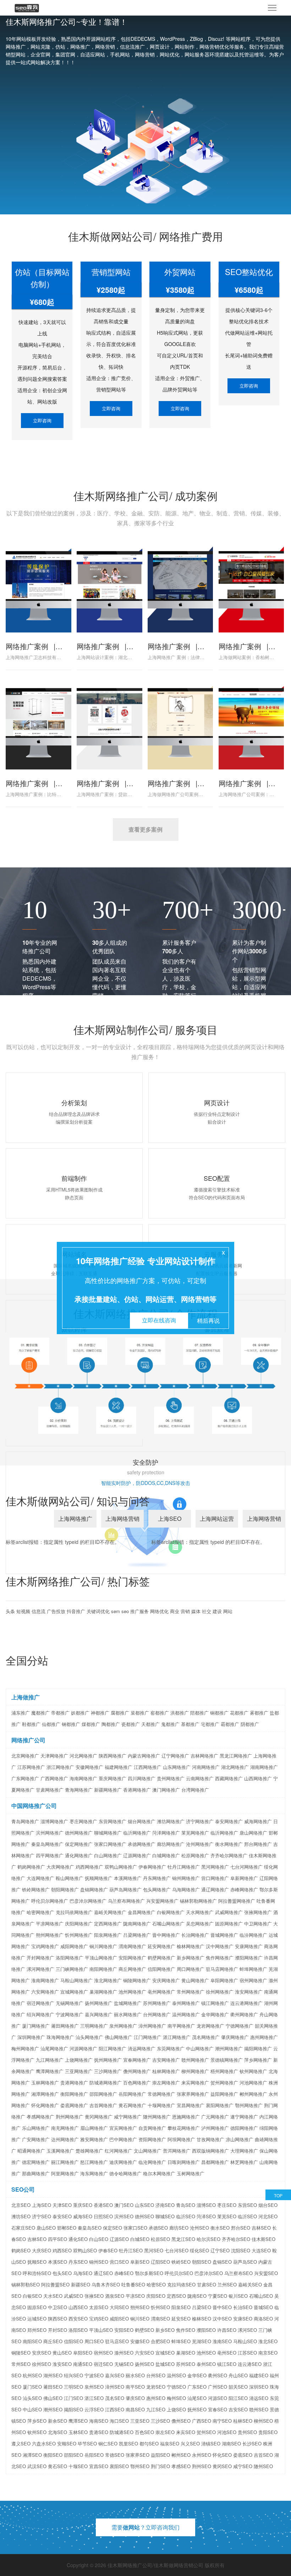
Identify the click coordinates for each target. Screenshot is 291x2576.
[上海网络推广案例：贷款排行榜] (109, 723)
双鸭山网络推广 (121, 1867)
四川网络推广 (142, 1778)
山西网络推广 (258, 1778)
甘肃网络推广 (50, 1790)
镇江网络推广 (215, 2003)
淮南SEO (222, 2341)
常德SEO (115, 2455)
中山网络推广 (200, 2048)
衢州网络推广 (244, 2014)
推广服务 (139, 1611)
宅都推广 (210, 1724)
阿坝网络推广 (181, 2139)
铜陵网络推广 (137, 1980)
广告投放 (56, 1611)
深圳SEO (259, 2387)
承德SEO (158, 2228)
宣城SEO (165, 2353)
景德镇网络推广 (227, 2060)
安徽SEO (140, 2341)
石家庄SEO (23, 2228)
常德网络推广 (161, 2094)
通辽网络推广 (215, 1889)
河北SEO (268, 2216)
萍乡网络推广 (258, 2060)
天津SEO (62, 2205)
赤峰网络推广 (244, 1889)
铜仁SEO (108, 2443)
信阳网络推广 (161, 1969)
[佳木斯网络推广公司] (27, 7)
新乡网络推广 (191, 1958)
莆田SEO (53, 2387)
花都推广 (239, 1713)
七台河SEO (177, 2250)
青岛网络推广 (25, 1821)
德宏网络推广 (36, 2162)
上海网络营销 (122, 1519)
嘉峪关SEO (250, 2284)
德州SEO (144, 2216)
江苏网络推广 (31, 1767)
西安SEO (78, 2319)
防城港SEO (122, 2432)
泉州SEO (94, 2387)
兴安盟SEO (266, 2273)
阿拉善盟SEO (55, 2284)
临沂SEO (186, 2216)
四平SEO (57, 2239)
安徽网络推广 (89, 1767)
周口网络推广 (191, 1969)
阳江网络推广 (112, 2048)
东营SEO (247, 2205)
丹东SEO (78, 2262)
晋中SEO (222, 2307)
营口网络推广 (215, 1878)
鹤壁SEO (144, 2330)
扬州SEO (144, 2364)
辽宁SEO (220, 2250)
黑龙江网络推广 (236, 1756)
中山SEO (32, 2409)
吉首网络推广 (103, 2105)
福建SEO (259, 2375)
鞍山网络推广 (70, 1878)
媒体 (196, 1611)
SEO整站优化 (249, 272)
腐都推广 (120, 1713)
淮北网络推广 (108, 1980)
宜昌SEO (99, 2466)
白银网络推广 (171, 1912)
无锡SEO (124, 2364)
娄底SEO (243, 2455)
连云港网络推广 (246, 2003)
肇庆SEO (135, 2398)
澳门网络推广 (166, 1790)
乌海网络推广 (186, 1889)
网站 (228, 1611)
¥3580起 (180, 290)
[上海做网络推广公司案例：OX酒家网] (180, 723)
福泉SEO (170, 2443)
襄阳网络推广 (220, 2105)
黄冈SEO (222, 2466)
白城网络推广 (166, 1855)
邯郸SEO (67, 2228)
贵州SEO (247, 2432)
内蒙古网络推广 (144, 1756)
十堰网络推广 (161, 2105)
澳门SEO (124, 2205)
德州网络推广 (79, 1833)
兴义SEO (190, 2443)
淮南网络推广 (45, 1980)
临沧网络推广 (152, 2162)
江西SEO (115, 2409)
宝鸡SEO (99, 2319)
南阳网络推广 (103, 1969)
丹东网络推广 (157, 1878)
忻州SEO (160, 2307)
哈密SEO (156, 2284)
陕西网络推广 (112, 1756)
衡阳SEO (53, 2455)
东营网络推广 (112, 1821)
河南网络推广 (206, 1767)
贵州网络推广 (171, 1778)
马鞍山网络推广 (76, 1980)
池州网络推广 (132, 1992)
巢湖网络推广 (103, 1992)
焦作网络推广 (220, 1958)
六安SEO (144, 2353)
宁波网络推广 (70, 2014)
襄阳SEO (119, 2466)
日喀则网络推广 (184, 2162)
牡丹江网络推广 (184, 1867)
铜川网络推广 (103, 1946)
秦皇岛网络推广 (47, 1844)
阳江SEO (238, 2398)
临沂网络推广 (137, 1833)
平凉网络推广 (50, 1923)
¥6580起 (249, 290)
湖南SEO (231, 2443)
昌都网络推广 (215, 2162)
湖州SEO (53, 2375)
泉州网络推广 (123, 2026)
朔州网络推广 (50, 1935)
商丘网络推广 (132, 1969)
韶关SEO (238, 2387)
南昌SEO (135, 2409)
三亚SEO (140, 2421)
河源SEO (218, 2398)
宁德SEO (176, 2387)
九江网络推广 (50, 2060)
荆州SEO (202, 2466)
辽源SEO (119, 2239)
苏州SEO (186, 2364)
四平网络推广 (50, 1855)
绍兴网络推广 (40, 2014)
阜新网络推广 (244, 1878)
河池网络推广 (253, 2082)
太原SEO (99, 2307)
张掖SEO (94, 2296)
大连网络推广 (40, 1878)
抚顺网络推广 (99, 1878)
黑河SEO (154, 2250)
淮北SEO (268, 2341)
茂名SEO (115, 2398)
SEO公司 (23, 2189)
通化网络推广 (79, 1855)
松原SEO (160, 2239)
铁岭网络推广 (36, 1889)
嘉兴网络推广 (99, 2014)
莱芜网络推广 (195, 1833)
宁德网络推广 (240, 2026)
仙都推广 (51, 1724)
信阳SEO (73, 2341)
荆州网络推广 (70, 2117)
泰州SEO (206, 2364)
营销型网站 (111, 272)
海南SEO (99, 2421)
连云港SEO (250, 2364)
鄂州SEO (140, 2466)
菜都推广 (140, 1713)
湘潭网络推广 (45, 2094)
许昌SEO (227, 2330)
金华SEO (197, 2375)
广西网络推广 (54, 1778)
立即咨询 (42, 420)
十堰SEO (78, 2466)
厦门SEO (32, 2387)
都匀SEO (149, 2443)
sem (116, 1611)
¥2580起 (111, 290)
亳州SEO (227, 2353)
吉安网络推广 (166, 2060)
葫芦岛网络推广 (125, 1889)
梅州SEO (176, 2398)
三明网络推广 (94, 2026)
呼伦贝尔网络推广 (50, 1901)
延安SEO (181, 2319)
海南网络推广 (83, 1778)
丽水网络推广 (128, 2014)
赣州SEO (259, 2409)
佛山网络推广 (119, 2037)
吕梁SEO (202, 2307)
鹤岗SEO (21, 2250)
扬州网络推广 (99, 2003)
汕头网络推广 (89, 2037)
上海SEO (170, 1519)
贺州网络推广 (224, 2082)
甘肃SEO (207, 2284)
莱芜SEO (227, 2216)
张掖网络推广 (258, 1912)
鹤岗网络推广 (31, 1867)
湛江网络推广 (177, 2037)
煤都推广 (91, 1724)
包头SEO (62, 2273)
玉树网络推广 (191, 2173)
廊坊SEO (179, 2228)
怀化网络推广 (45, 2105)
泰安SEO (62, 2216)
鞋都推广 (31, 1724)
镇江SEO (227, 2364)
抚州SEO (197, 2409)
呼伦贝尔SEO (179, 2273)
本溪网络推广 (128, 1878)
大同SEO (119, 2307)
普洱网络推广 (177, 2151)
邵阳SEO (73, 2455)
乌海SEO (83, 2273)
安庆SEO (42, 2353)
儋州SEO (181, 2421)
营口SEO (119, 2262)
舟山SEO (238, 2375)
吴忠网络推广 (200, 1923)
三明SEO (73, 2387)
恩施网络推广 (186, 2117)
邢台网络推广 (258, 1844)
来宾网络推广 (195, 2082)
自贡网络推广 (152, 2128)
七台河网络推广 (246, 1867)
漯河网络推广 (40, 1969)
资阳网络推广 (152, 2139)
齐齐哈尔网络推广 (229, 1855)
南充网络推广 (65, 2128)
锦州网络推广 (186, 1878)
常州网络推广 (191, 1992)
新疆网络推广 (108, 1790)
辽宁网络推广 (175, 1756)
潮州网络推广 (229, 2048)
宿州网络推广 (253, 1980)
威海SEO (83, 2216)
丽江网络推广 (65, 2162)
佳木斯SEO (263, 2239)
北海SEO (57, 2432)
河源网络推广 (83, 2048)
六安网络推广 (45, 1992)
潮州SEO (53, 2409)
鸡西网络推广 (89, 1867)
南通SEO (83, 2364)
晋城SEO (263, 2307)
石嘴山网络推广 (168, 1923)
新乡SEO (165, 2330)
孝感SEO (181, 2466)
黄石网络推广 (132, 2105)
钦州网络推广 (253, 2071)
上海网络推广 (75, 1519)
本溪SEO (57, 2262)
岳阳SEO (94, 2455)
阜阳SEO (83, 2353)
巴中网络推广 (123, 2139)
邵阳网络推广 (103, 2094)
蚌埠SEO (181, 2341)
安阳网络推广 (132, 1958)
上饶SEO (176, 2409)
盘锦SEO (222, 2262)
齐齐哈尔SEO (236, 2239)
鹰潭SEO (78, 2421)
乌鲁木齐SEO (106, 2284)
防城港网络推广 (106, 2082)
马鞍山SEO (245, 2341)
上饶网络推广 (79, 2060)
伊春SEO (108, 2250)
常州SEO (21, 2364)
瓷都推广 (131, 1724)
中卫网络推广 (258, 1923)
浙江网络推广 (60, 1767)
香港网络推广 (137, 1790)
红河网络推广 (119, 2151)
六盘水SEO (44, 2443)
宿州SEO (103, 2353)
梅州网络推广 (25, 2048)
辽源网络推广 (137, 1855)
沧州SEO (199, 2228)
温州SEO (176, 2375)
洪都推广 (180, 1713)
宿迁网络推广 (40, 2003)
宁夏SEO (218, 2296)
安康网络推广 (249, 1946)
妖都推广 (80, 1713)
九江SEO (156, 2409)
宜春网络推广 (137, 2060)
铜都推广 (219, 1713)
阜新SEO (140, 2262)
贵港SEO (99, 2432)
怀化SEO (222, 2455)
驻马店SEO (117, 2341)
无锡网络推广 (70, 2003)
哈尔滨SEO (208, 2239)
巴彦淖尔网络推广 (88, 1901)
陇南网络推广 (137, 1923)
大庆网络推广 (60, 1867)
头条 (10, 1611)
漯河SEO (247, 2330)
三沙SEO (160, 2421)
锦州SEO (99, 2262)
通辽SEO (103, 2273)
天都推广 (150, 1724)
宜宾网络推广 (123, 2128)
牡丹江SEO (131, 2250)
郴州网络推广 (253, 2094)
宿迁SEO (103, 2364)
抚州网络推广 (108, 2060)
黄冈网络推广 (99, 2117)
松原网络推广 (195, 1855)
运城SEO (37, 2319)
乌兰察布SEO (238, 2273)
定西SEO (176, 2296)
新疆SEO (81, 2284)
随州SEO (263, 2466)
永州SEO (202, 2455)
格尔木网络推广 (159, 2173)
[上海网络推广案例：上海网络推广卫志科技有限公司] (38, 586)
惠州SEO (156, 2398)
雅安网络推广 (94, 2139)
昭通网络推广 (31, 2151)
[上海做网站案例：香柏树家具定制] (251, 586)
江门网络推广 (148, 2037)
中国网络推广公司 (34, 1806)
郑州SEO (37, 2330)
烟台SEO (268, 2205)
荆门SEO (160, 2466)
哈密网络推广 (40, 1912)
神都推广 (100, 1713)
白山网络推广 (108, 1855)
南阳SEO (32, 2341)
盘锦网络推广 (94, 1889)
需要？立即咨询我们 (145, 2527)
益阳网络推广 (224, 2094)
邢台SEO (241, 2228)
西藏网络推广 (229, 1778)
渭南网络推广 (132, 1946)
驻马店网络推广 (222, 1969)
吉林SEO (261, 2228)
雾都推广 (259, 1713)
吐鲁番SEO (133, 2284)
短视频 (23, 1611)
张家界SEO (138, 2455)
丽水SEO (135, 2375)
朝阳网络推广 (65, 1889)
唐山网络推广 (253, 1833)
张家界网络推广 (193, 2094)
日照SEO (103, 2216)
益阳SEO (160, 2455)
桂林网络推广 (166, 2071)
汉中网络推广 (220, 1946)
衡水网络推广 (229, 1844)
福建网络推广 (119, 1767)
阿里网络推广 (65, 2173)
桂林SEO (243, 2421)
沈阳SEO (241, 2250)
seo (125, 1611)
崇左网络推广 (166, 2082)
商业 (175, 1611)
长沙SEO (252, 2443)
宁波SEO (94, 2375)
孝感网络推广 (40, 2117)
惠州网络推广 (264, 2037)
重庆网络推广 (112, 1778)
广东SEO (197, 2387)
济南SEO (165, 2205)
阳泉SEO (181, 2307)
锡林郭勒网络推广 (198, 1901)
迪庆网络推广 (123, 2162)
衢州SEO (218, 2375)
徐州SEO (42, 2364)
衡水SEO (220, 2228)
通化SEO (78, 2239)
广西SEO (202, 2421)
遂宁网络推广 (244, 2117)
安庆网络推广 (166, 1980)
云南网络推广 (200, 1778)
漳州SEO (115, 2387)
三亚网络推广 (79, 2071)
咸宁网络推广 (128, 2117)
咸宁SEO (243, 2466)
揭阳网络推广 (258, 2048)
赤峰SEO (124, 2273)
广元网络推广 (215, 2117)
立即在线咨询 (159, 1320)
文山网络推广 (148, 2151)
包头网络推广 (157, 1889)
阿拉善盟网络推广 (237, 1901)
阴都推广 (250, 1724)
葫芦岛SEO (245, 2262)
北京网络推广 (25, 1756)
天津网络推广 (54, 1756)
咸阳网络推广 (74, 1946)
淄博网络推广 (54, 1821)
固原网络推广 (229, 1923)
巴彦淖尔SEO (209, 2273)
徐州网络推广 (220, 1992)
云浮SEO (94, 2409)
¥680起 (42, 302)
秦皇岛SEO (90, 2228)
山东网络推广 (177, 1767)
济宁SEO (42, 2216)
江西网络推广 (148, 1767)
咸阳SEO (119, 2319)
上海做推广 (26, 1697)
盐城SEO (165, 2364)
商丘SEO (53, 2341)
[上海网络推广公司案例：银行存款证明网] (251, 723)
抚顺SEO (37, 2262)
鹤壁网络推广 (161, 1958)
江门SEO (73, 2398)
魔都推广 (40, 1713)
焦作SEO (186, 2330)
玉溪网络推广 (60, 2151)
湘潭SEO (32, 2455)
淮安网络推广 (249, 1992)
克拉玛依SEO (181, 2284)
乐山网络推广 (36, 2128)
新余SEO (57, 2421)
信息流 (39, 1611)
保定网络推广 (79, 1844)
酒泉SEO (115, 2296)
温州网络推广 (186, 2014)
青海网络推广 (79, 1790)
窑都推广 (160, 1713)
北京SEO (21, 2205)
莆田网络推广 (65, 2026)
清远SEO (259, 2398)
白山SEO (99, 2239)
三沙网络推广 (108, 2071)
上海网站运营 (217, 1519)
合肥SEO (160, 2341)
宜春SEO (218, 2409)
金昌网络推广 (142, 1912)
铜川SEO (140, 2319)
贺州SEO (206, 2432)
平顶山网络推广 (101, 1958)
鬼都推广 (170, 1724)
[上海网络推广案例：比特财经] (38, 723)
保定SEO (112, 2228)
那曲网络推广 (36, 2173)
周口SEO (94, 2341)
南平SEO (135, 2387)
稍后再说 (208, 1320)
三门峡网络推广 (72, 1969)
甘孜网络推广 (210, 2139)
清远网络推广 (142, 2048)
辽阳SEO (160, 2262)
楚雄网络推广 (89, 2151)
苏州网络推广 (157, 2003)
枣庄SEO (227, 2205)
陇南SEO (197, 2296)
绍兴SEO (73, 2375)
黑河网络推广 (215, 1867)
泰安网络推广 (229, 1821)
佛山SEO (53, 2398)
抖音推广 (76, 1611)
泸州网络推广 (215, 2128)
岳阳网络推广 (132, 2094)
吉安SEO (238, 2409)
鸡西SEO (62, 2250)
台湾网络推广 (195, 1790)
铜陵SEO (21, 2353)
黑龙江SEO (183, 2239)
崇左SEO (165, 2432)
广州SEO (218, 2387)
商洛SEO (263, 2319)
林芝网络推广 (244, 2162)
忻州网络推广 (79, 1935)
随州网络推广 (157, 2117)
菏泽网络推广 (166, 1833)
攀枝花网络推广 (184, 2128)
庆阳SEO (156, 2296)
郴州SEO (181, 2455)
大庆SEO (42, 2250)
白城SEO (140, 2239)
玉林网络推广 (45, 2082)
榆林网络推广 (191, 1946)
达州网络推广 (65, 2139)
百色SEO (144, 2432)
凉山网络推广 (240, 2139)
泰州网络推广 (186, 2003)
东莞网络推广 (171, 2048)
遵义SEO (21, 2443)
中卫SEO (57, 2307)
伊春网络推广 (152, 1867)
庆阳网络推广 (79, 1923)
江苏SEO (247, 2353)
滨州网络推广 (50, 1833)
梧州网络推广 (224, 2071)
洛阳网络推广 (70, 1958)
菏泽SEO (206, 2216)
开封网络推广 (40, 1958)
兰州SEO (227, 2284)
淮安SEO (62, 2364)
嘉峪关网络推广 (110, 1912)
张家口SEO (135, 2228)
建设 (217, 1611)
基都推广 (190, 1724)
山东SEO (144, 2205)
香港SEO (103, 2205)
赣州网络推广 (195, 2060)
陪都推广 (199, 1713)
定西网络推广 (108, 1923)
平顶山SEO (101, 2330)
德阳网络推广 (244, 2128)
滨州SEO (124, 2216)
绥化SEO (199, 2250)
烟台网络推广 (142, 1821)
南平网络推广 (181, 2026)
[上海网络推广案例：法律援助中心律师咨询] (180, 586)
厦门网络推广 (36, 2026)
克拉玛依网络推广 (74, 1912)
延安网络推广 (161, 1946)
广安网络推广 (36, 2139)
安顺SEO (67, 2443)
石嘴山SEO (261, 2296)
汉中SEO (222, 2319)
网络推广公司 (28, 1740)
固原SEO (37, 2307)
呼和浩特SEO (37, 2273)
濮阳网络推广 (249, 1958)
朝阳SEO (202, 2262)
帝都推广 (60, 1713)
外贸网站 (180, 272)
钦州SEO (37, 2432)
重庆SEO (83, 2205)
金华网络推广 (215, 2014)
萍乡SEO (37, 2421)
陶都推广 (111, 1724)
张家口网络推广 (110, 1844)
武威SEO (73, 2296)
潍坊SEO (21, 2216)
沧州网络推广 (200, 1844)
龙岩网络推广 (210, 2026)
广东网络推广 (25, 1778)
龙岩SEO (156, 2387)
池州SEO (206, 2353)
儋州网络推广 (137, 2071)
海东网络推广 (94, 2173)
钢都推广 (71, 1724)
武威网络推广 (229, 1912)
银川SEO (238, 2296)
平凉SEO (135, 2296)
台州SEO (156, 2375)
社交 (207, 1611)
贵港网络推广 (74, 2082)
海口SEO (119, 2421)
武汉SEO (37, 2466)
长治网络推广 (195, 1935)
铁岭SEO (181, 2262)
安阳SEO (124, 2330)
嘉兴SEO (115, 2375)
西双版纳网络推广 (210, 2151)
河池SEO (227, 2432)
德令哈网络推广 (125, 2173)
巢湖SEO (186, 2353)
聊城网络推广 (108, 1833)
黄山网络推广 (195, 1980)
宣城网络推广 (74, 1992)
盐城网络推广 (128, 2003)
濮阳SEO (206, 2330)
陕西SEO (57, 2319)
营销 (185, 1611)
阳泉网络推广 (108, 1935)
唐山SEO (46, 2228)
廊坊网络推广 (171, 1844)
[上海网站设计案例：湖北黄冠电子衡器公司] (109, 586)
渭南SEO (160, 2319)
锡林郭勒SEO (26, 2284)
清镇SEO (211, 2443)
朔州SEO (140, 2307)
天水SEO (53, 2296)
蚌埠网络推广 (253, 1969)
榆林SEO (202, 2319)
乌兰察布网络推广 (126, 1901)
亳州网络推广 (161, 1992)
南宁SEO (222, 2421)
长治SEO (243, 2307)
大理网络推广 (244, 2151)
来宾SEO (186, 2432)
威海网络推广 (258, 1821)
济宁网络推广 (200, 1821)
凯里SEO (128, 2443)
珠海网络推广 (60, 2037)
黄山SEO (62, 2353)
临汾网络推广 (253, 1935)
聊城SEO (165, 2216)
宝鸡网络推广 (45, 1946)
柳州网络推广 (195, 2071)
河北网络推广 (83, 1756)
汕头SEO (32, 2398)
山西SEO (78, 2307)
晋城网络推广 (224, 1935)
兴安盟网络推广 (162, 1901)
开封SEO (57, 2330)
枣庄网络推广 (83, 1821)
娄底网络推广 (74, 2105)
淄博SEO (206, 2205)
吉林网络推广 (204, 1756)
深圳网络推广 (31, 2037)
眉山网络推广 (94, 2128)
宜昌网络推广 (191, 2105)
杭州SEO (32, 2375)
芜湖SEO (202, 2341)
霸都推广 (230, 1724)
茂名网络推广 (206, 2037)
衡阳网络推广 (74, 2094)
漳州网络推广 (152, 2026)
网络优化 (159, 1611)
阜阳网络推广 (224, 1980)
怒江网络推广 (94, 2162)
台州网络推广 (157, 2014)
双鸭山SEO (85, 2250)
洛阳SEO (78, 2330)
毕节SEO (87, 2443)
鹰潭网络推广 (50, 2071)
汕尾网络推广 (54, 2048)
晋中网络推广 (166, 1935)
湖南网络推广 (264, 1767)
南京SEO (268, 2353)
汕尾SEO (197, 2398)
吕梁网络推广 (137, 1935)
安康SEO (243, 2319)
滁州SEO (124, 2353)
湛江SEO (94, 2398)
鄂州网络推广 (249, 2105)
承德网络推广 (142, 1844)
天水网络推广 (200, 1912)
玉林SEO (78, 2432)
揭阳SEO (73, 2409)
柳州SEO (263, 2421)
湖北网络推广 (235, 1767)
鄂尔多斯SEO (149, 2273)
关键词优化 (98, 1611)
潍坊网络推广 (171, 1821)
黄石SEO (57, 2466)
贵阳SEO (268, 2432)
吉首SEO (263, 2455)
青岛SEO (186, 2205)
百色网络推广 (137, 2082)
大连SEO (261, 2250)
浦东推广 (21, 1713)
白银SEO (32, 2296)
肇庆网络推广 (235, 2037)
